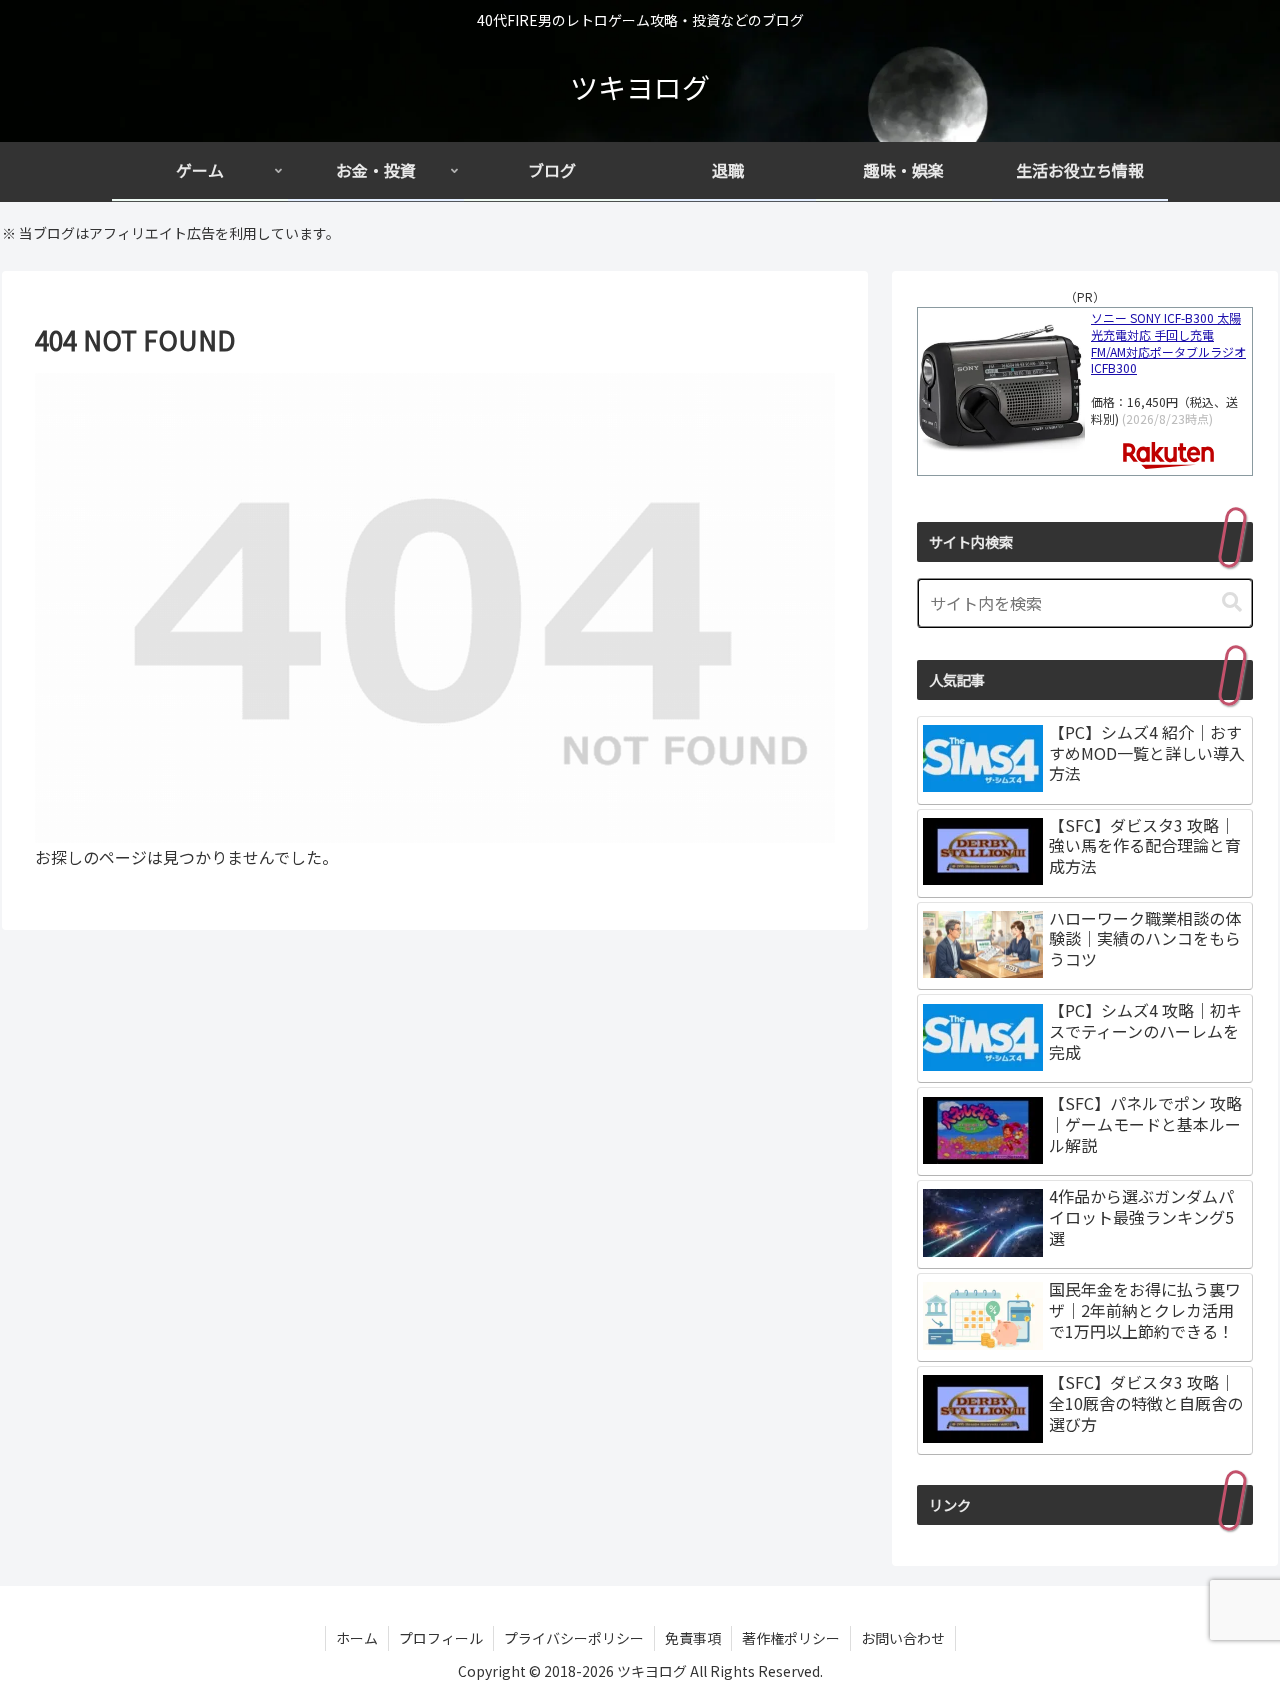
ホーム (357, 1638)
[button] (1232, 602)
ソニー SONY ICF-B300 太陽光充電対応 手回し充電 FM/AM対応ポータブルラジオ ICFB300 (1168, 343)
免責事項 (693, 1638)
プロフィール (441, 1638)
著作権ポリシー (791, 1638)
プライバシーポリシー (574, 1638)
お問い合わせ (903, 1638)
